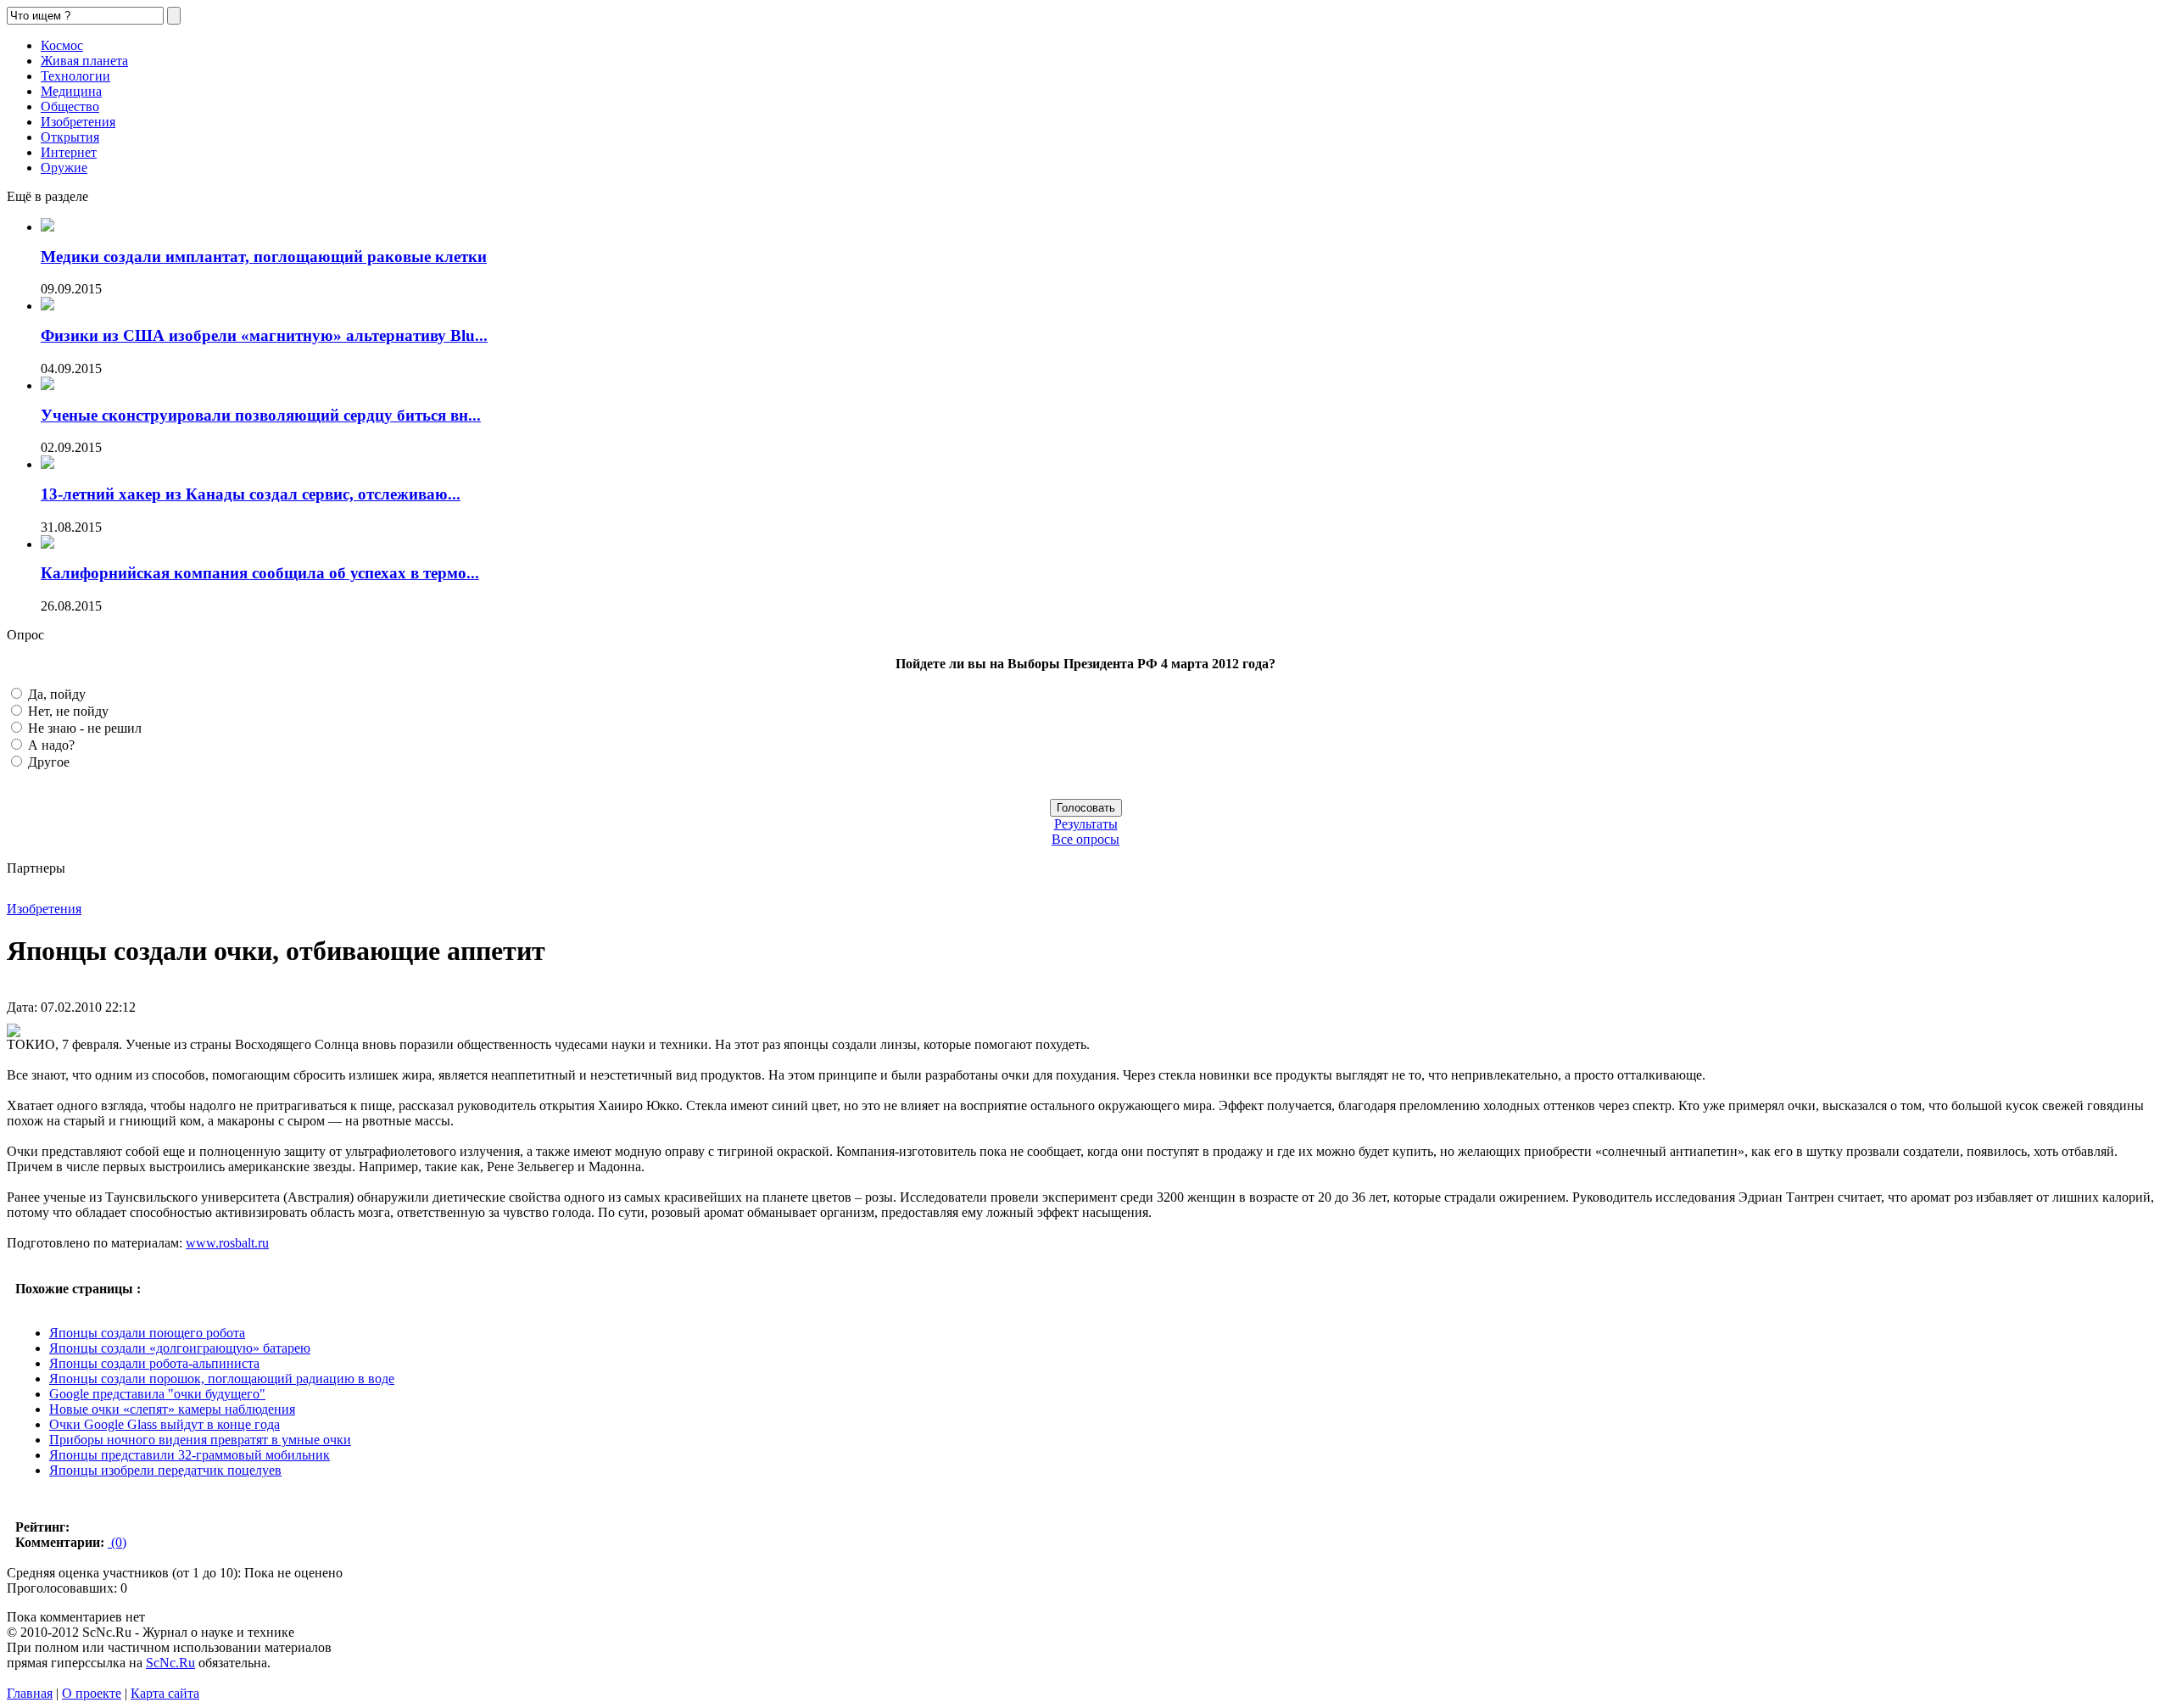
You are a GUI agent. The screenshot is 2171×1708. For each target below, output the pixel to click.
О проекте (92, 1693)
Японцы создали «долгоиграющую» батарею (180, 1348)
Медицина (71, 91)
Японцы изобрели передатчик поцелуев (165, 1470)
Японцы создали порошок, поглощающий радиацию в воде (222, 1379)
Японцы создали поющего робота (147, 1333)
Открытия (70, 137)
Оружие (64, 167)
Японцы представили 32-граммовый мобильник (190, 1455)
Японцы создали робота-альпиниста (154, 1363)
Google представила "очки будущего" (157, 1394)
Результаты (1086, 824)
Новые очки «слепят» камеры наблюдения (172, 1409)
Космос (62, 45)
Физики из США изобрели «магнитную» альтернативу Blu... (264, 335)
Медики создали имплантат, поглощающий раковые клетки (264, 257)
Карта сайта (165, 1693)
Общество (70, 106)
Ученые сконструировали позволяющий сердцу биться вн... (261, 415)
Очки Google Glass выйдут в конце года (165, 1424)
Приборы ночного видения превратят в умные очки (200, 1440)
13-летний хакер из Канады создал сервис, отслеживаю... (251, 494)
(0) (117, 1542)
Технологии (75, 76)
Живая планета (84, 61)
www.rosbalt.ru (227, 1243)
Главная (30, 1693)
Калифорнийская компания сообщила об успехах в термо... (260, 573)
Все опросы (1085, 839)
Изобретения (78, 122)
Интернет (69, 152)
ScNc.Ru (170, 1663)
